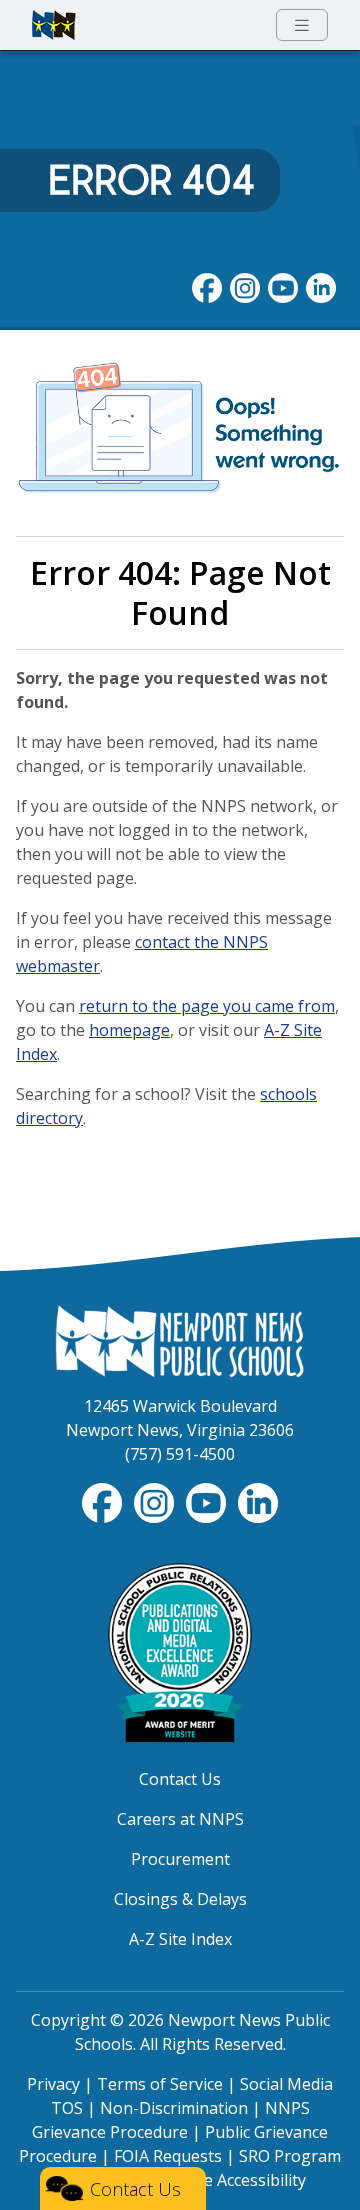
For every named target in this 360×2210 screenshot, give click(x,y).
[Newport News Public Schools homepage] (54, 25)
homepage (129, 1030)
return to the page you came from (207, 1006)
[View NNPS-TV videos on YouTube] (208, 1501)
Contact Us (180, 1779)
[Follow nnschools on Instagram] (245, 286)
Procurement (180, 1859)
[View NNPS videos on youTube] (283, 286)
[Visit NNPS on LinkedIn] (321, 286)
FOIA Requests (168, 2156)
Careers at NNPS (180, 1819)
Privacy (53, 2084)
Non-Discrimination (174, 2108)
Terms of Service (160, 2084)
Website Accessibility (229, 2180)
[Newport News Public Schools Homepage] (180, 1340)
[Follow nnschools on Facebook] (207, 286)
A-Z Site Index (180, 1939)
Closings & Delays (180, 1899)
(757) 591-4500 (180, 1454)
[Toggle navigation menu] (302, 25)
